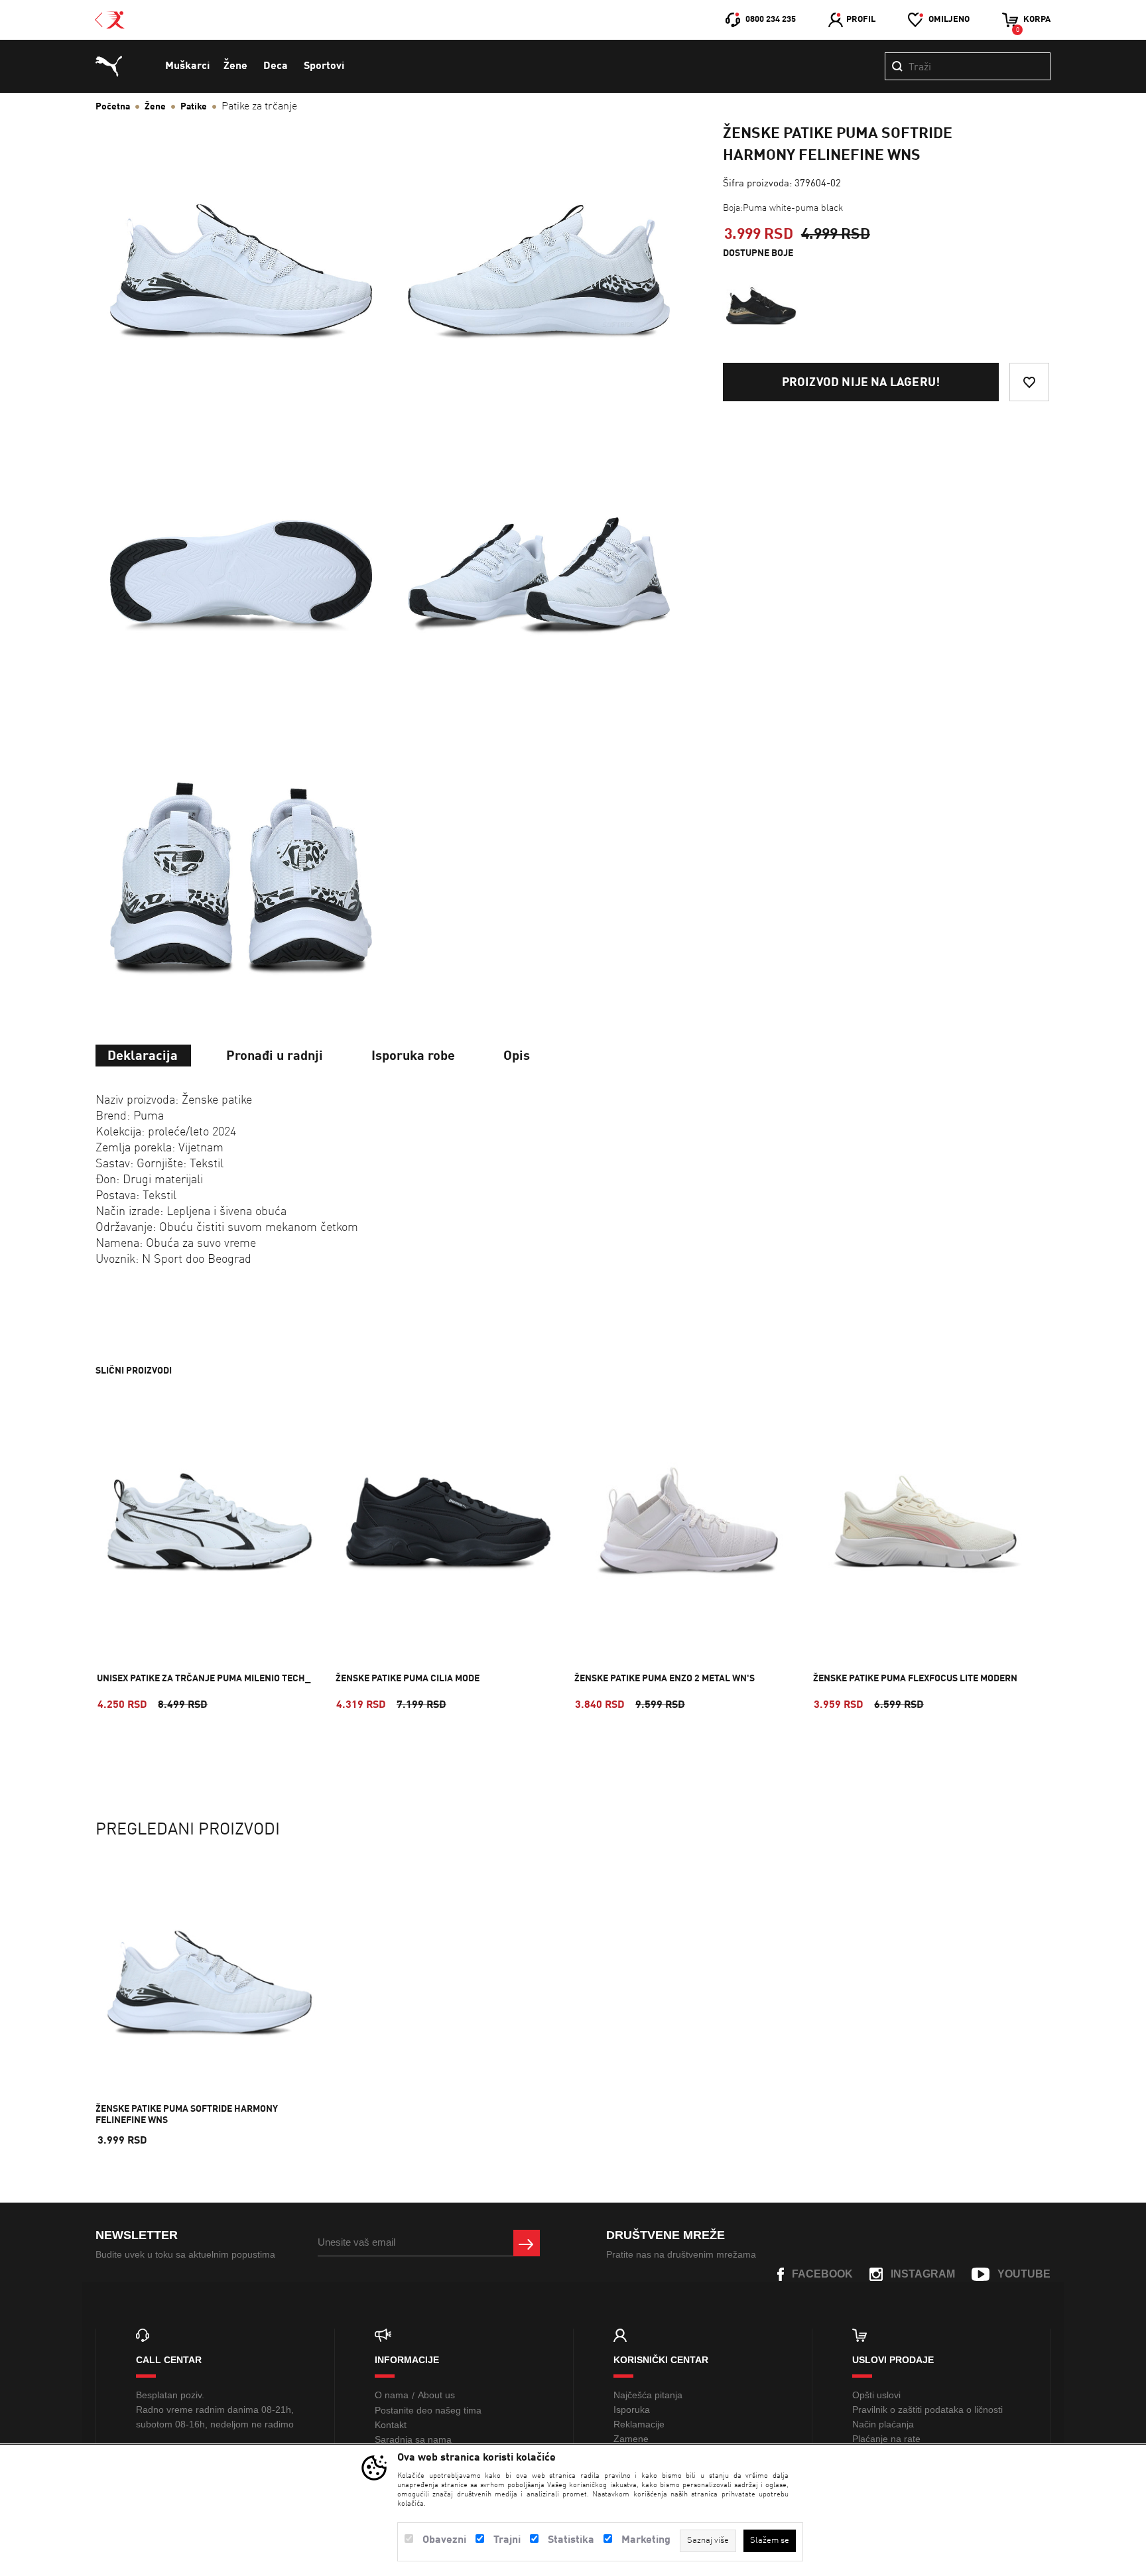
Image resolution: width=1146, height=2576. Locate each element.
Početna (113, 107)
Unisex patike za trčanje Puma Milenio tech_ (204, 1679)
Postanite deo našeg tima (428, 2410)
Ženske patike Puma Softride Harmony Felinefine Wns (187, 2115)
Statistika (571, 2540)
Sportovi (324, 66)
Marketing (646, 2540)
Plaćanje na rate (886, 2439)
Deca (276, 66)
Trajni (507, 2540)
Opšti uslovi (876, 2395)
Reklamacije (639, 2424)
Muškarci (187, 66)
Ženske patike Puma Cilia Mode (408, 1679)
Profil (861, 20)
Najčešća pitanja (648, 2395)
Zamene (631, 2439)
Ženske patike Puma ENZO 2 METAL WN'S (665, 1679)
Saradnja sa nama (413, 2439)
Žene (235, 66)
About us (436, 2395)
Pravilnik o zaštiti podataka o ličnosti (927, 2410)
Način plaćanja (883, 2424)
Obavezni (444, 2540)
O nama (392, 2395)
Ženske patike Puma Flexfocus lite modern (915, 1679)
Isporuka (632, 2410)
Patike (194, 107)
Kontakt (391, 2425)
